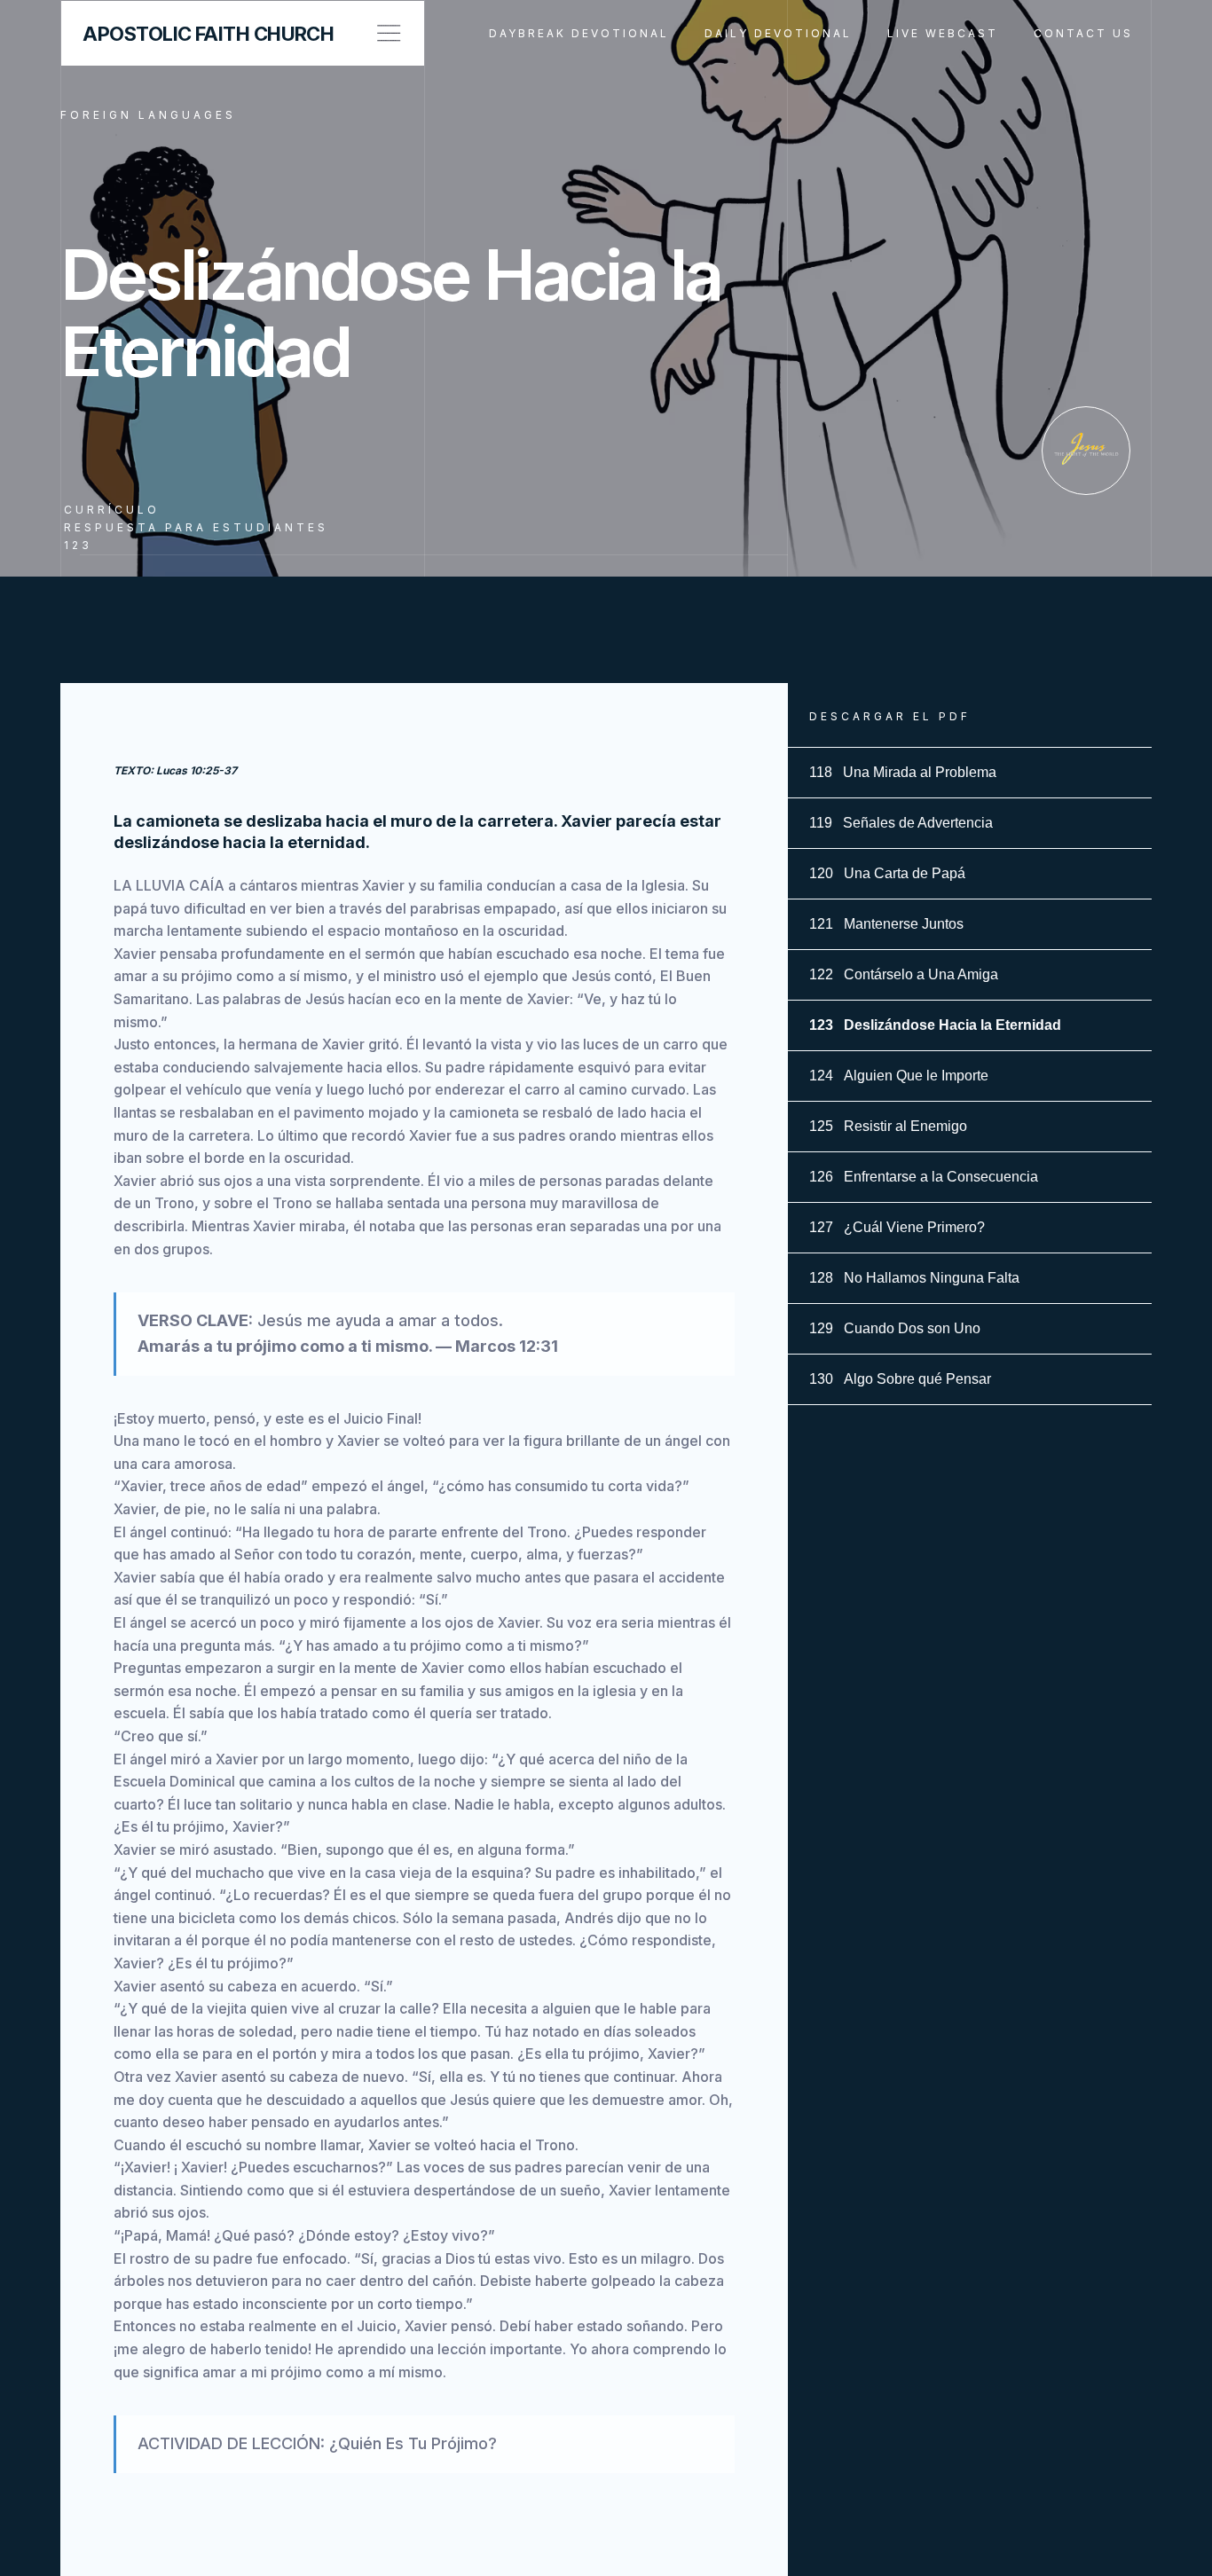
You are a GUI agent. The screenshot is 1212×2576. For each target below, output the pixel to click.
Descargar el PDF (890, 716)
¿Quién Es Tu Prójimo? (413, 2443)
